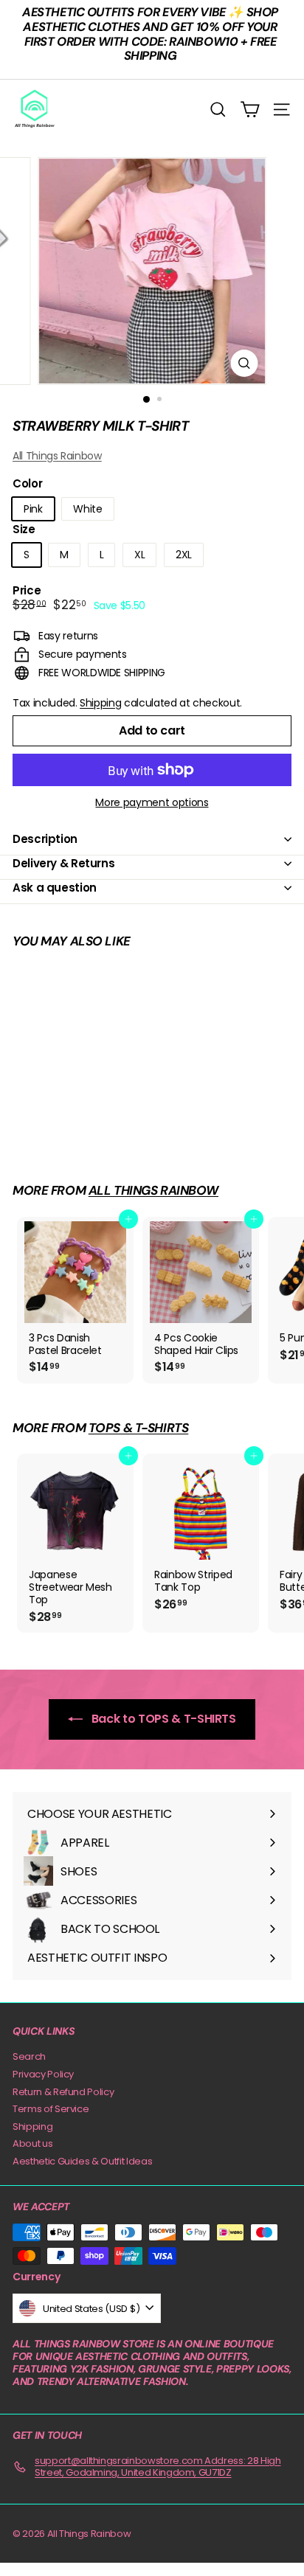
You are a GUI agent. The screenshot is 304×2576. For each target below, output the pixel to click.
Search (29, 2056)
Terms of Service (51, 2109)
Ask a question (55, 888)
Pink (33, 509)
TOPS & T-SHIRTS (139, 1428)
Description (45, 839)
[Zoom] (245, 363)
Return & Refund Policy (63, 2092)
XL (139, 555)
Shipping (100, 703)
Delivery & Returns (63, 863)
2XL (184, 555)
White (87, 509)
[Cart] (250, 110)
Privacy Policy (43, 2074)
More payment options (152, 803)
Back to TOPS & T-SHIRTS (162, 1719)
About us (32, 2143)
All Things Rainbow (57, 456)
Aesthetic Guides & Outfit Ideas (82, 2161)
